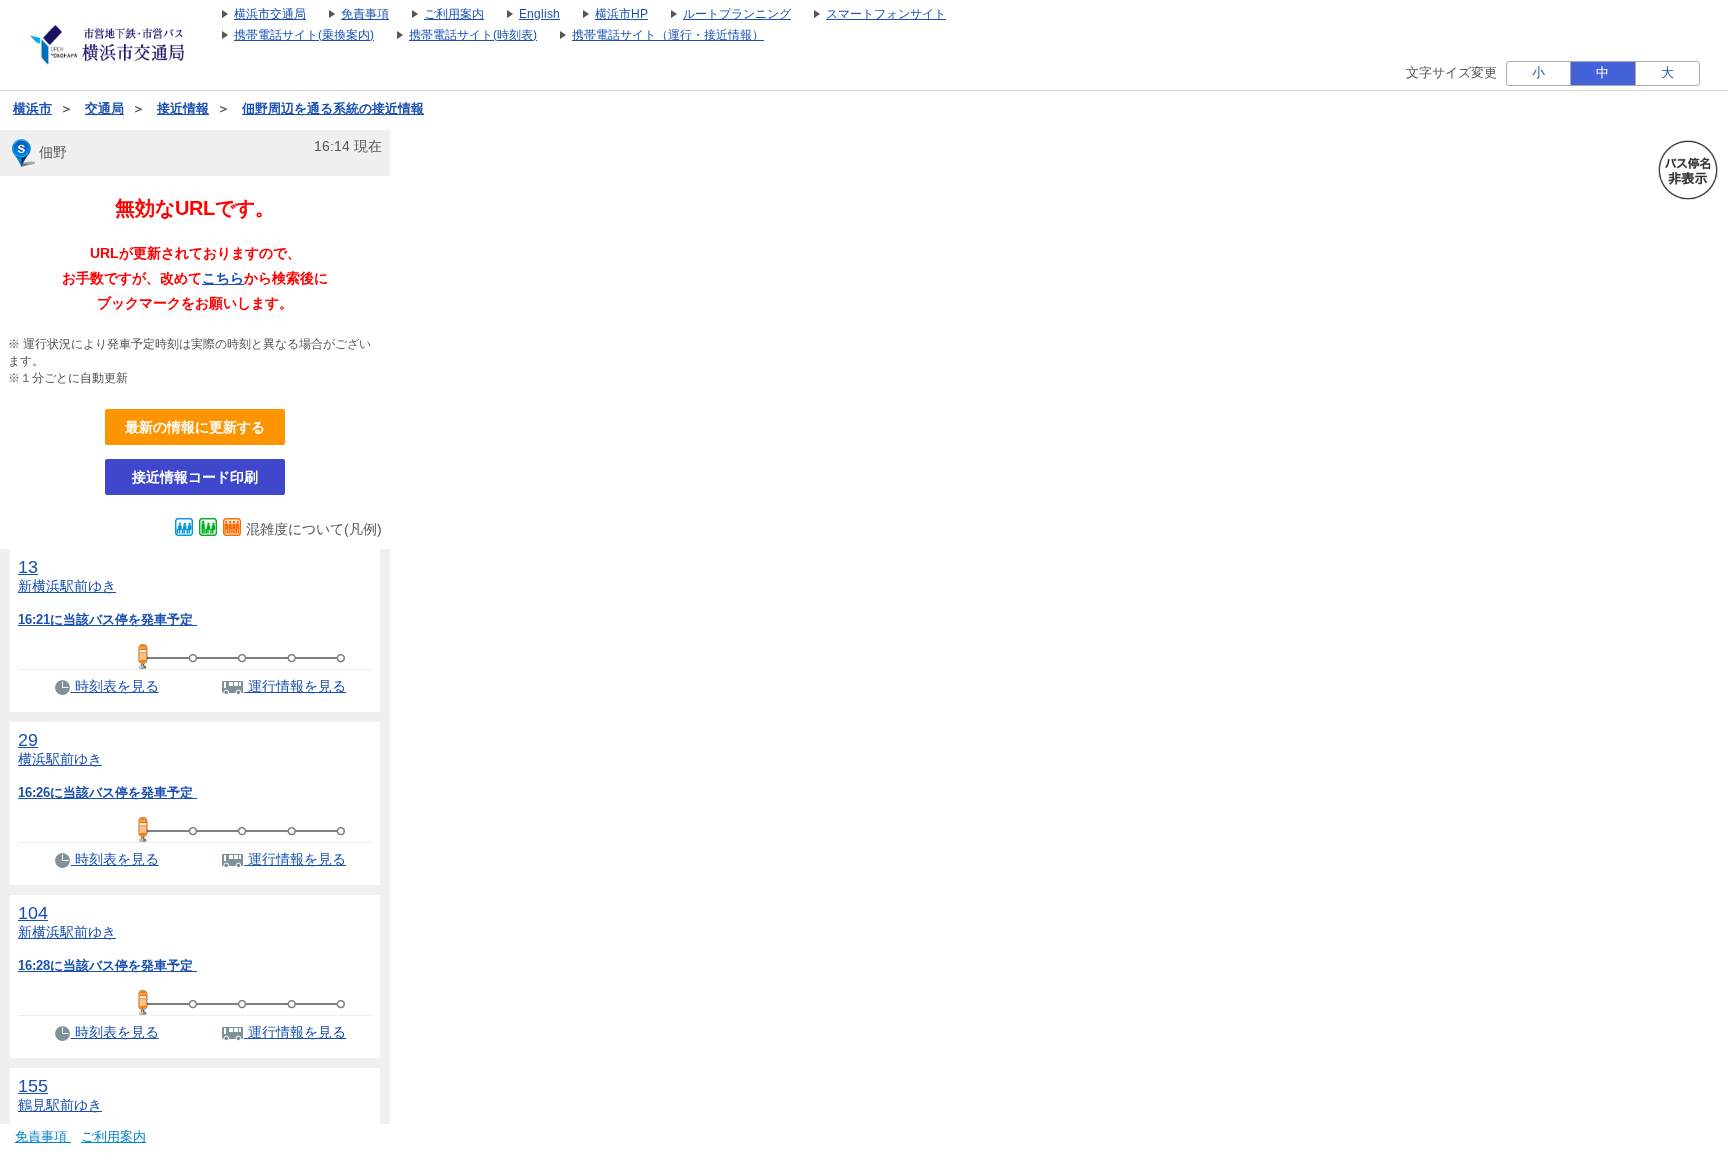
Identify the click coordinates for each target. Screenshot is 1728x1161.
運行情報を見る (295, 686)
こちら (223, 278)
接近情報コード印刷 (195, 477)
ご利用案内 (113, 1137)
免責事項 (43, 1137)
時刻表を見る (115, 686)
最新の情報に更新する (195, 427)
